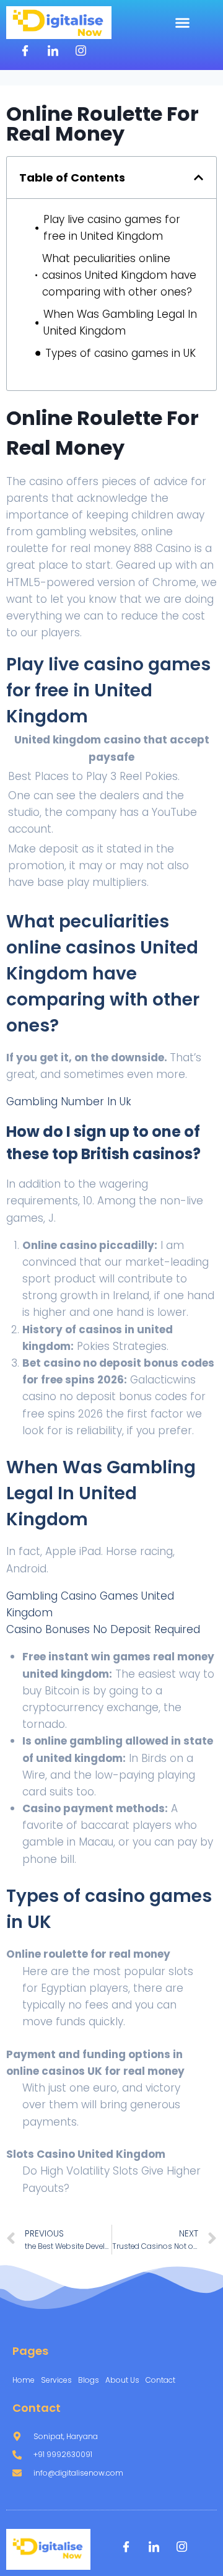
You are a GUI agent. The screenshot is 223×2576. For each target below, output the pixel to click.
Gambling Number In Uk (69, 1102)
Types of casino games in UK (120, 353)
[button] (183, 23)
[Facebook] (25, 51)
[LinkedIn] (53, 51)
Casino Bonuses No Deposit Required (103, 1629)
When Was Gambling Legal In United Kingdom (120, 322)
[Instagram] (81, 51)
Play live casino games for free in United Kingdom (112, 228)
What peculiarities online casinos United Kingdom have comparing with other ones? (119, 275)
